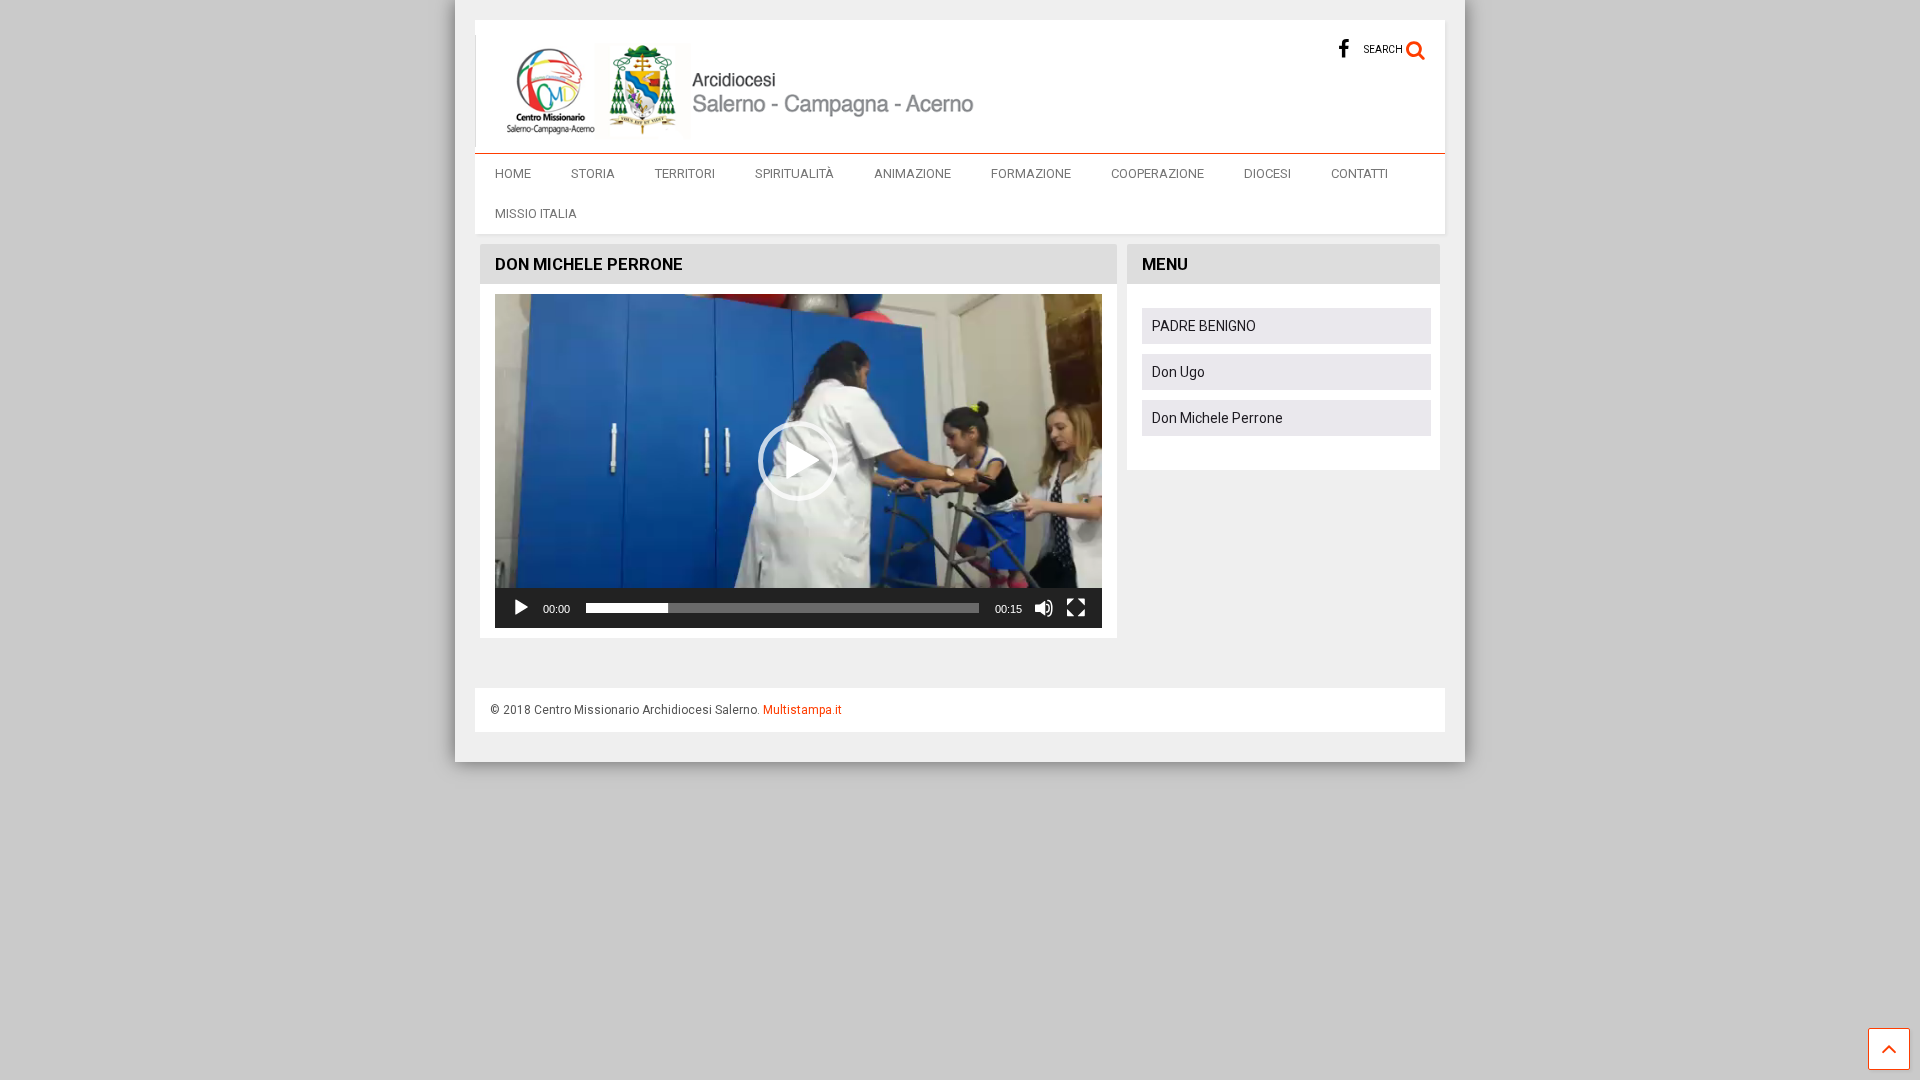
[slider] (782, 608)
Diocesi (1267, 173)
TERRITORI (685, 173)
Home (513, 173)
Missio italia (536, 213)
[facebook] (1343, 49)
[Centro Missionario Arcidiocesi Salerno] (728, 138)
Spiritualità (794, 173)
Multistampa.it (802, 710)
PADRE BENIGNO (1204, 326)
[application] (798, 461)
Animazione (912, 173)
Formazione (1031, 173)
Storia (593, 173)
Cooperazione (1157, 173)
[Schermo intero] (1076, 608)
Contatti (1359, 173)
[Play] (521, 608)
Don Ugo (1178, 372)
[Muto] (1044, 608)
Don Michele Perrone (1217, 418)
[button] (798, 461)
